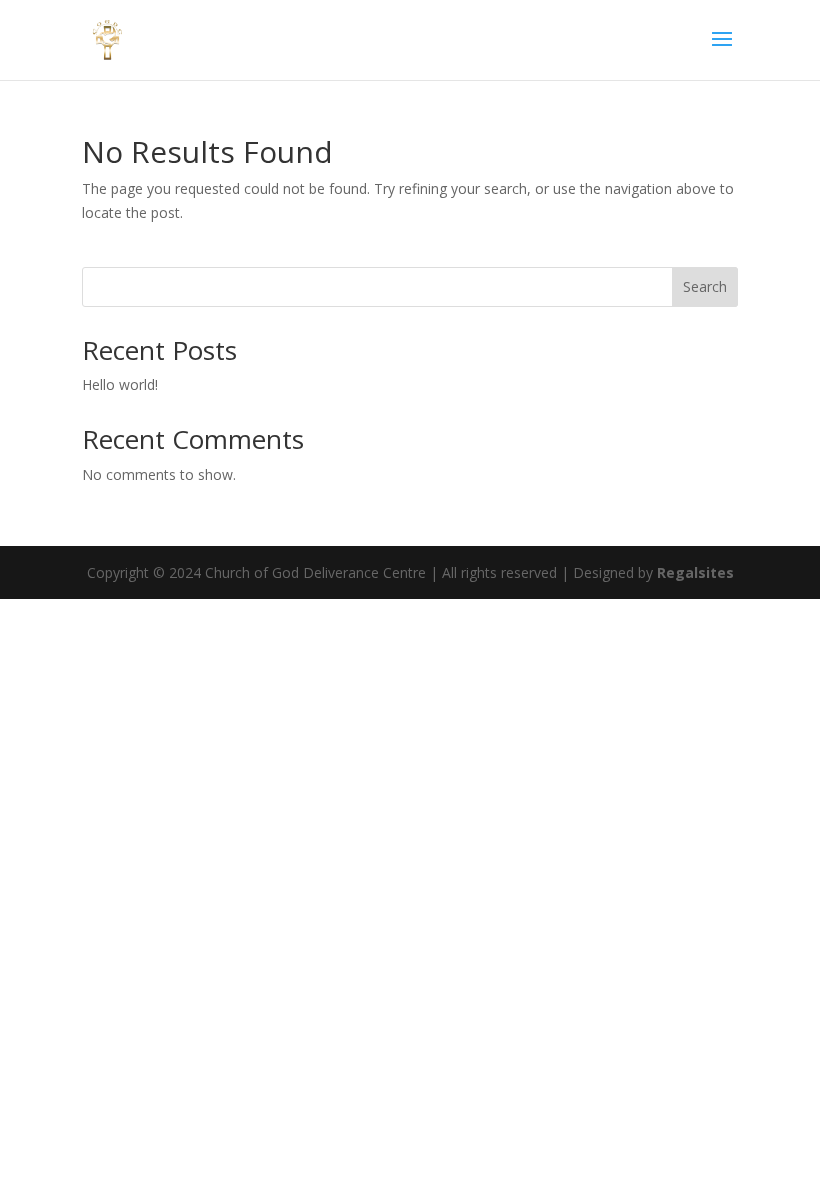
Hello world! (120, 384)
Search (705, 286)
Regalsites (695, 572)
